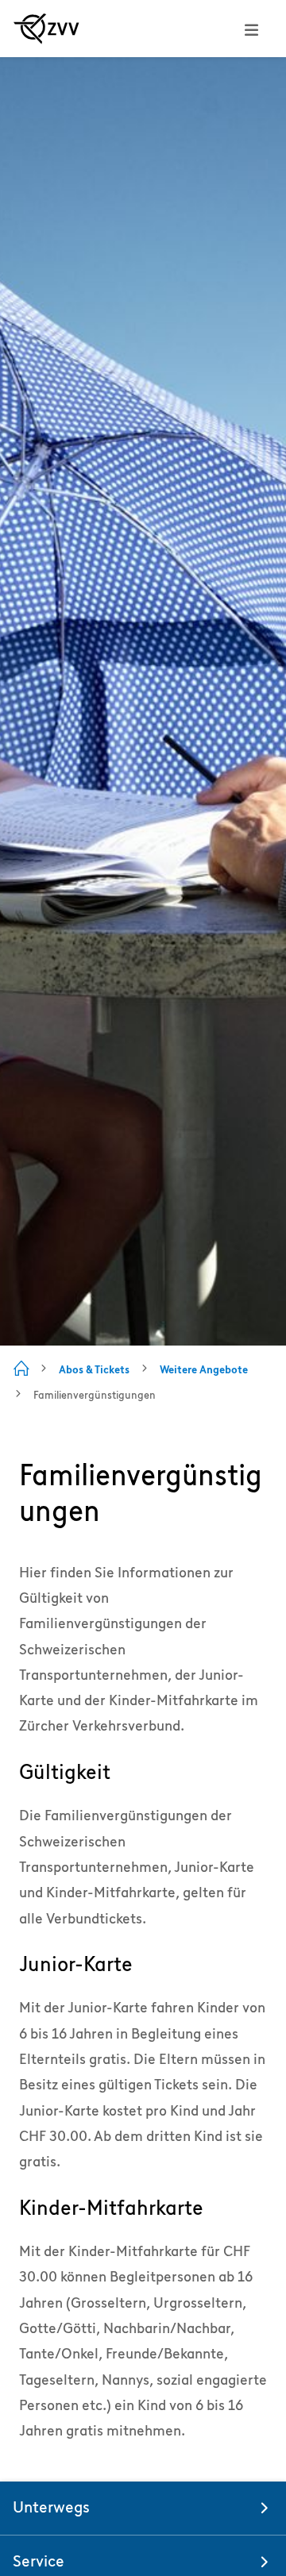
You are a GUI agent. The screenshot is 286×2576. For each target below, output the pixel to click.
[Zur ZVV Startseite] (46, 29)
